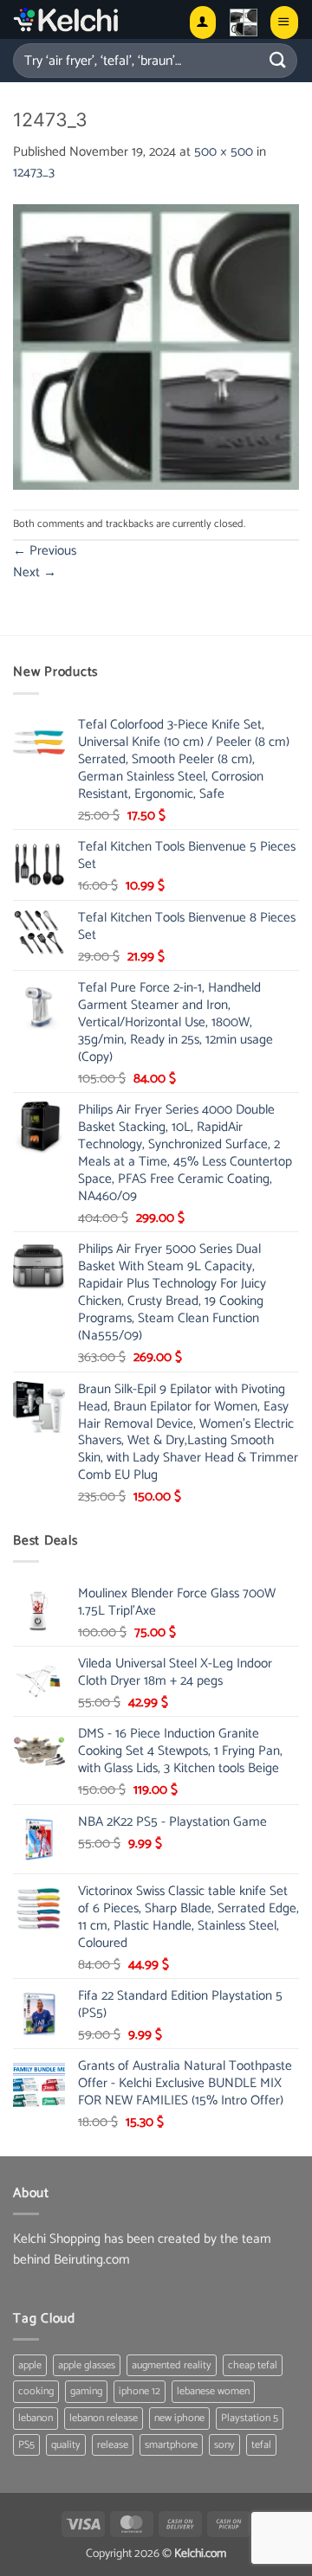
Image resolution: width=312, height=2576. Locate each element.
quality (66, 2445)
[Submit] (278, 60)
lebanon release (104, 2418)
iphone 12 (140, 2391)
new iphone (179, 2418)
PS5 (26, 2445)
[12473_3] (156, 347)
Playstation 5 (250, 2418)
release (113, 2445)
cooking (36, 2391)
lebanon (36, 2418)
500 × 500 (224, 152)
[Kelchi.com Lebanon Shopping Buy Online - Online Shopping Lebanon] (94, 19)
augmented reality (172, 2365)
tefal (261, 2445)
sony (224, 2445)
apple (30, 2365)
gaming (86, 2391)
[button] (244, 22)
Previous (45, 551)
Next (35, 572)
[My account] (203, 22)
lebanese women (213, 2391)
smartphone (171, 2445)
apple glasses (87, 2365)
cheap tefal (253, 2365)
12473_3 (34, 173)
